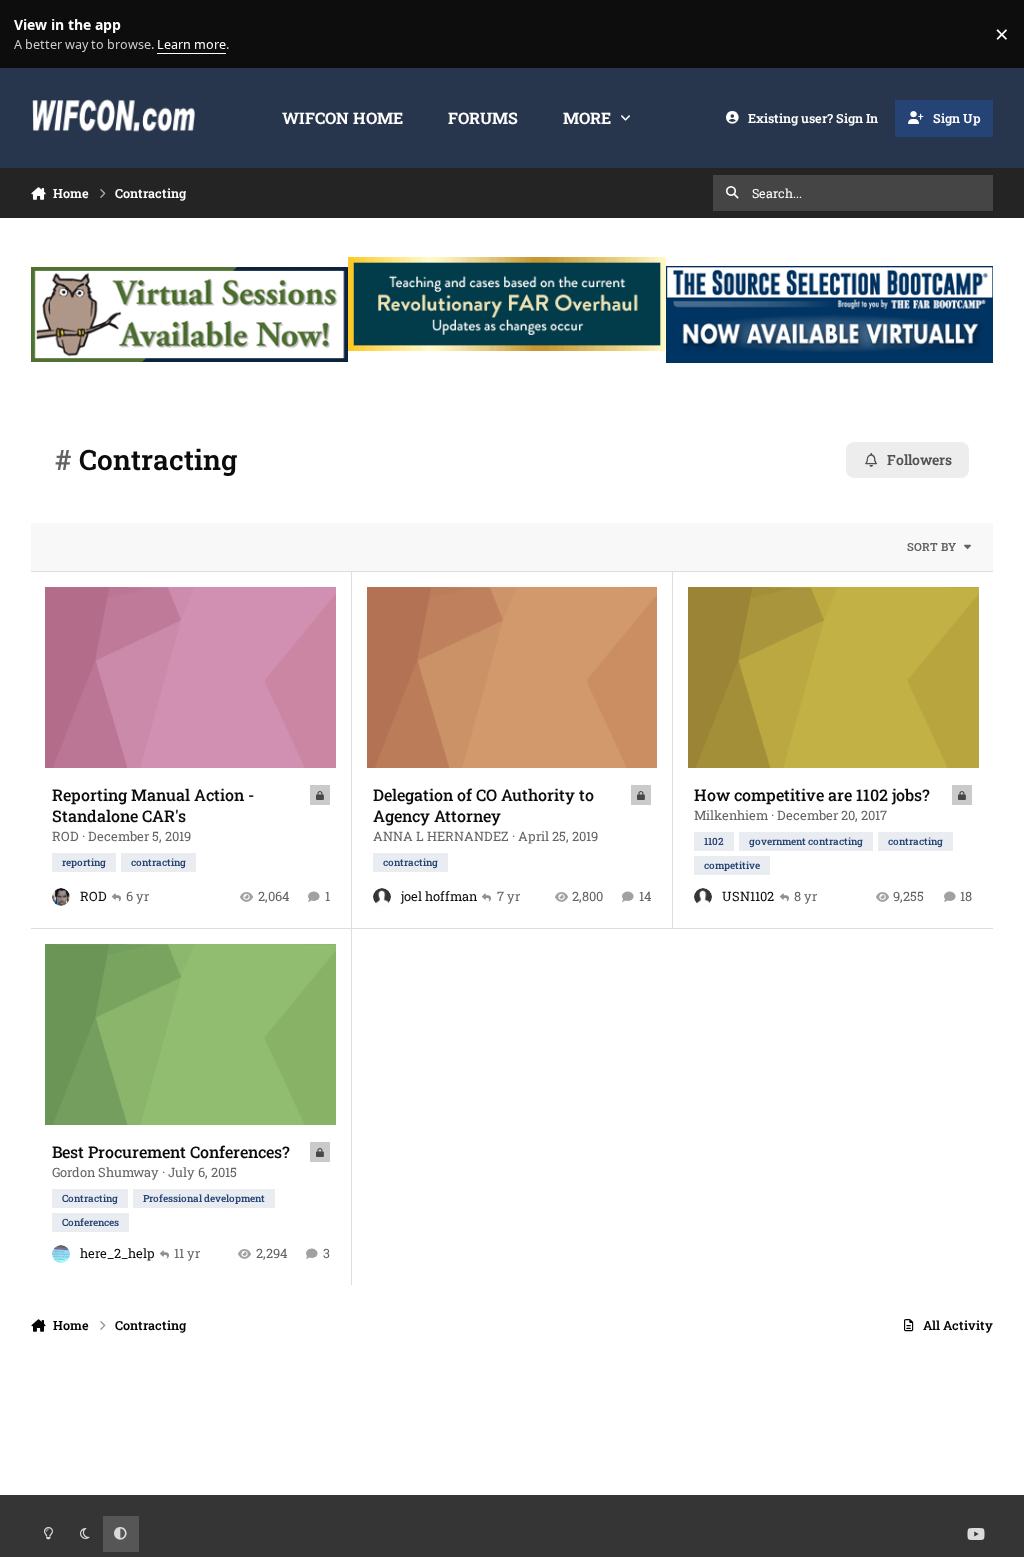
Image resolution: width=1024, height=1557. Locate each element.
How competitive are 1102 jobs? (812, 794)
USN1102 (748, 896)
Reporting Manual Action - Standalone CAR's (153, 805)
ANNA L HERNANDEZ (441, 836)
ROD (65, 836)
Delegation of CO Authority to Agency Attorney (483, 805)
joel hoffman (439, 896)
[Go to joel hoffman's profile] (382, 897)
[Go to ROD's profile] (61, 897)
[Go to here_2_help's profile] (61, 1254)
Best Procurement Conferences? (171, 1151)
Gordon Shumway (105, 1172)
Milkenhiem (731, 815)
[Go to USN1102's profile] (703, 897)
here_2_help (117, 1253)
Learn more (38, 34)
